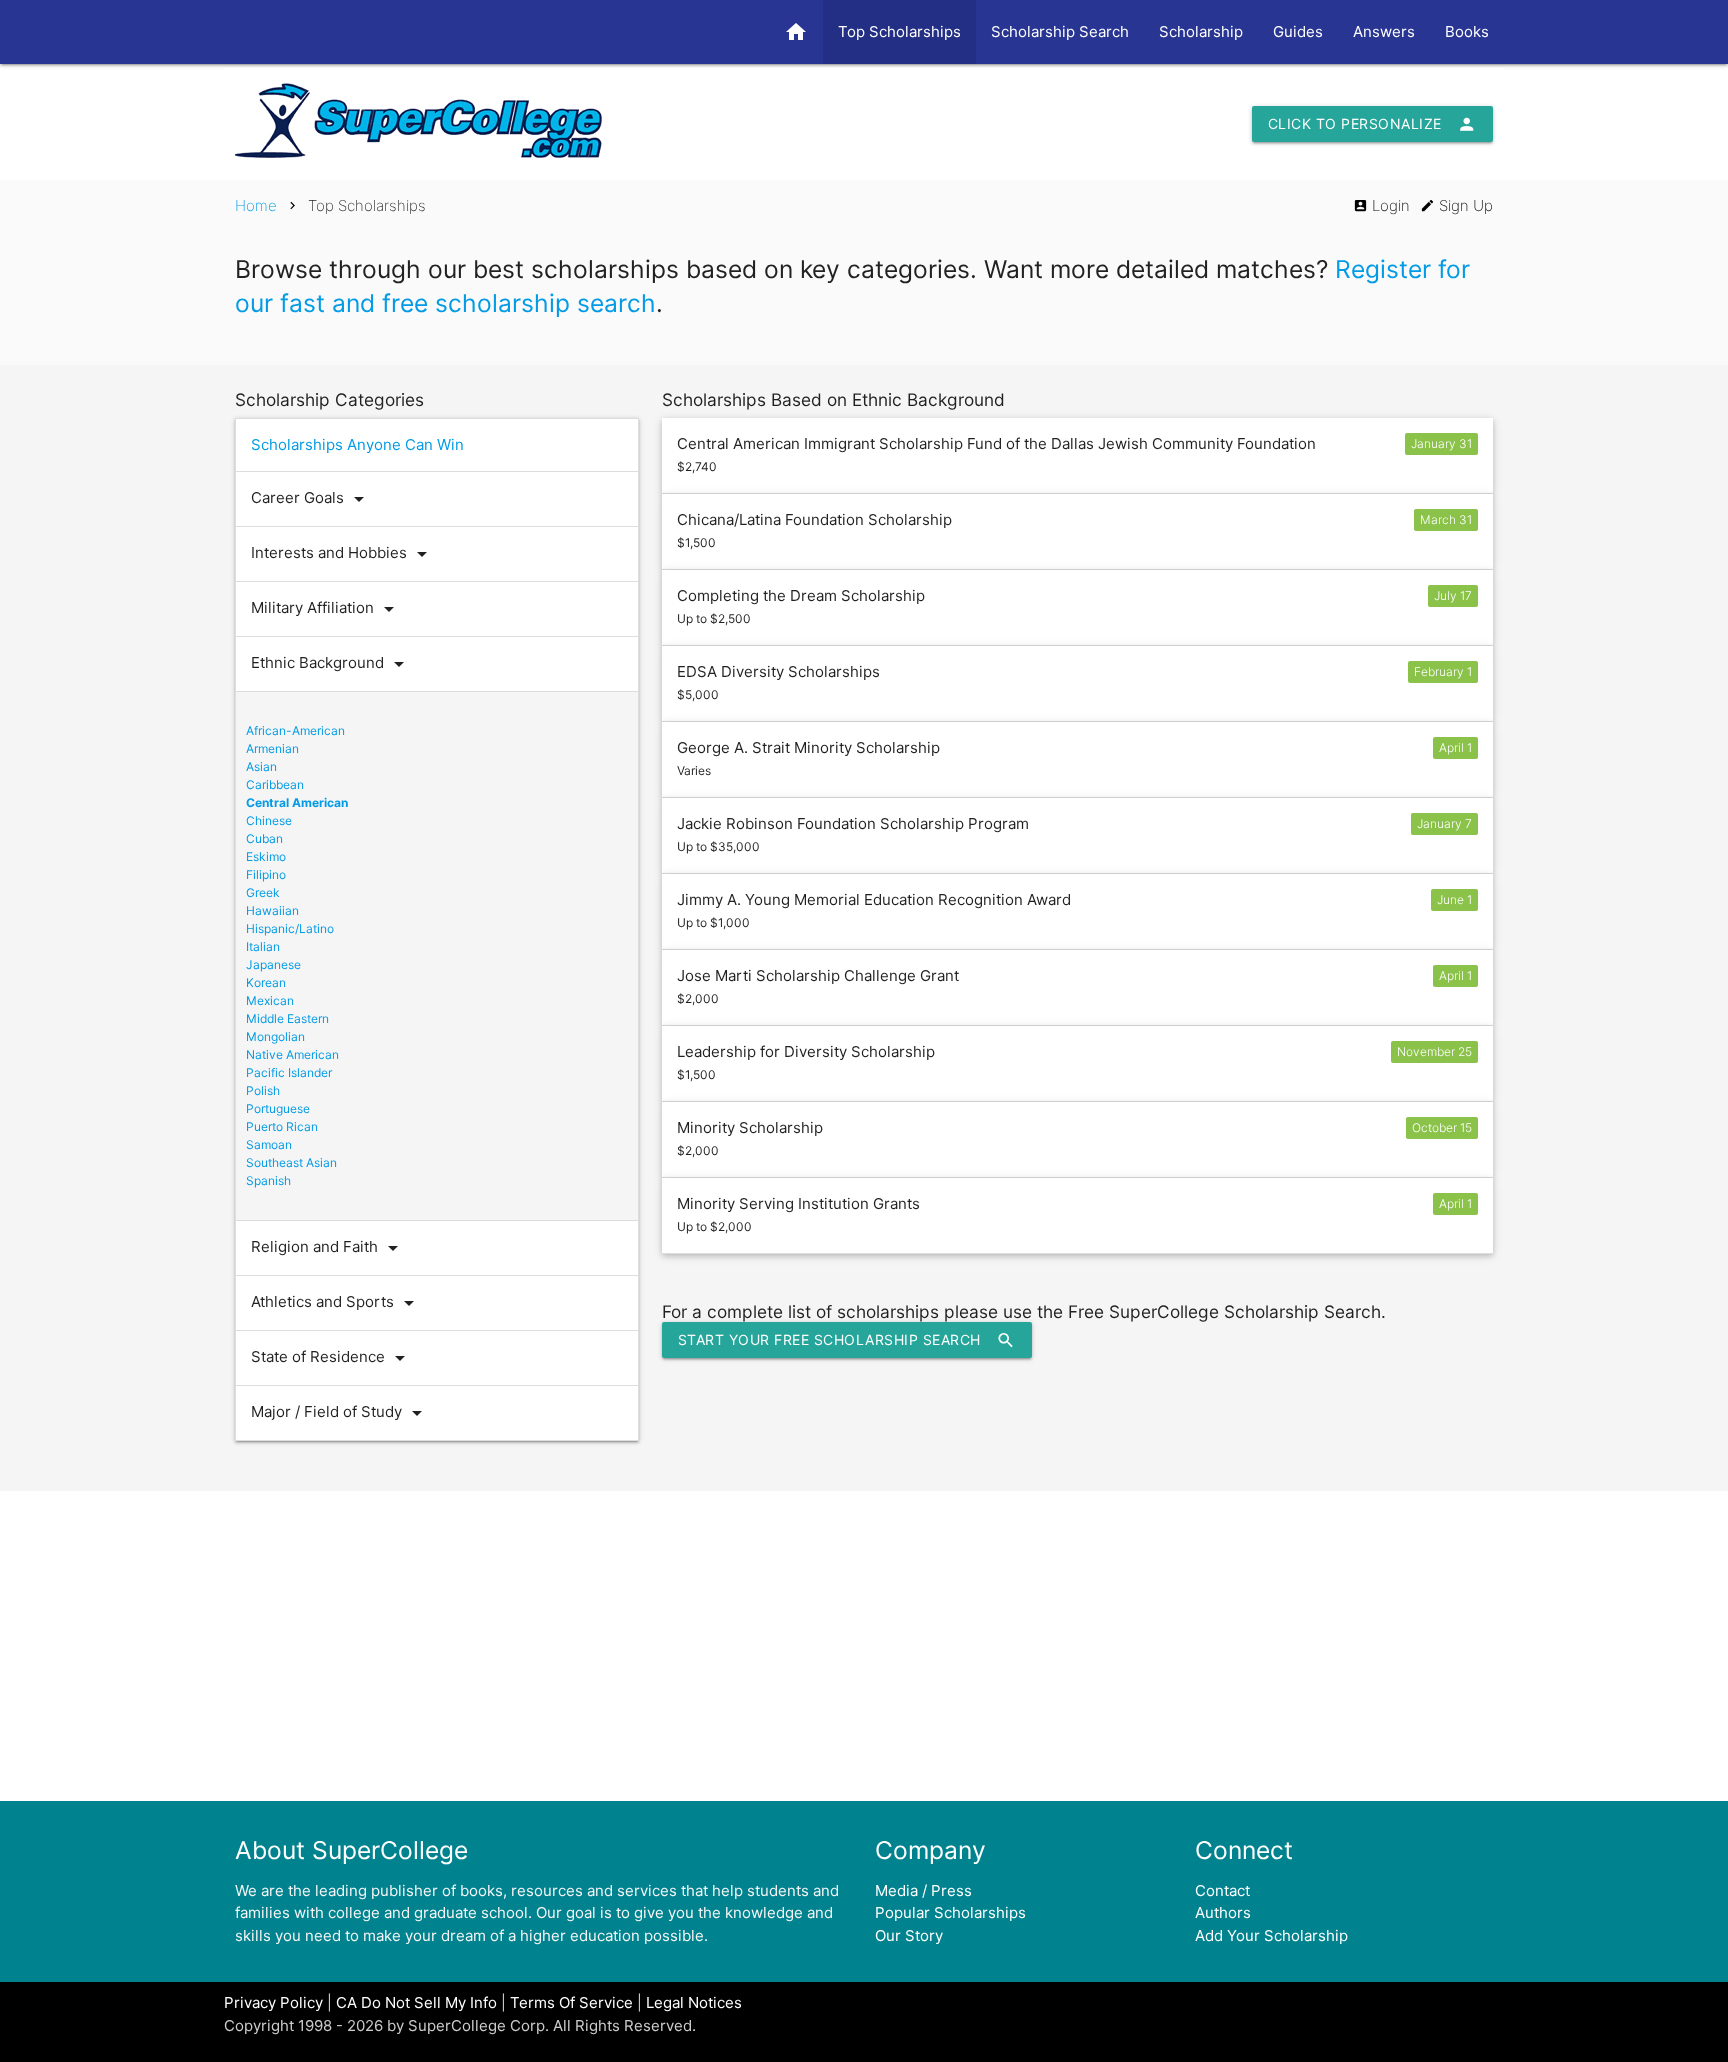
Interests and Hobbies (342, 554)
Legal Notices (694, 2002)
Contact (1222, 1890)
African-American (295, 730)
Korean (266, 982)
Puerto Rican (282, 1126)
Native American (292, 1054)
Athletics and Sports (336, 1303)
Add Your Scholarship (1271, 1935)
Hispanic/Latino (290, 928)
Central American (297, 802)
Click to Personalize (1372, 124)
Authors (1223, 1912)
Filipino (266, 874)
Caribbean (275, 784)
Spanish (268, 1180)
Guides (1298, 31)
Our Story (909, 1935)
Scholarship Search (1060, 31)
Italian (263, 946)
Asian (261, 766)
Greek (263, 892)
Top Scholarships (899, 31)
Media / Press (923, 1890)
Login (1381, 205)
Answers (1384, 31)
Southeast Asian (291, 1162)
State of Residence (331, 1358)
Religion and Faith (328, 1248)
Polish (263, 1090)
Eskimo (266, 856)
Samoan (269, 1144)
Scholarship (1201, 31)
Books (1467, 31)
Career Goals (311, 499)
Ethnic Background (331, 664)
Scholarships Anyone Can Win (357, 444)
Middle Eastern (287, 1018)
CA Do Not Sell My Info (416, 2002)
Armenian (272, 748)
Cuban (264, 838)
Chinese (269, 820)
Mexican (270, 1000)
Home (256, 205)
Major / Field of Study (340, 1413)
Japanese (273, 964)
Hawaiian (272, 910)
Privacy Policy (273, 2002)
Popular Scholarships (950, 1912)
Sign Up (1456, 205)
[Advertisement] (864, 1646)
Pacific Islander (289, 1072)
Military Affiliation (326, 609)
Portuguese (278, 1108)
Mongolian (275, 1036)
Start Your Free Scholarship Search (847, 1340)
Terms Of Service (571, 2002)
